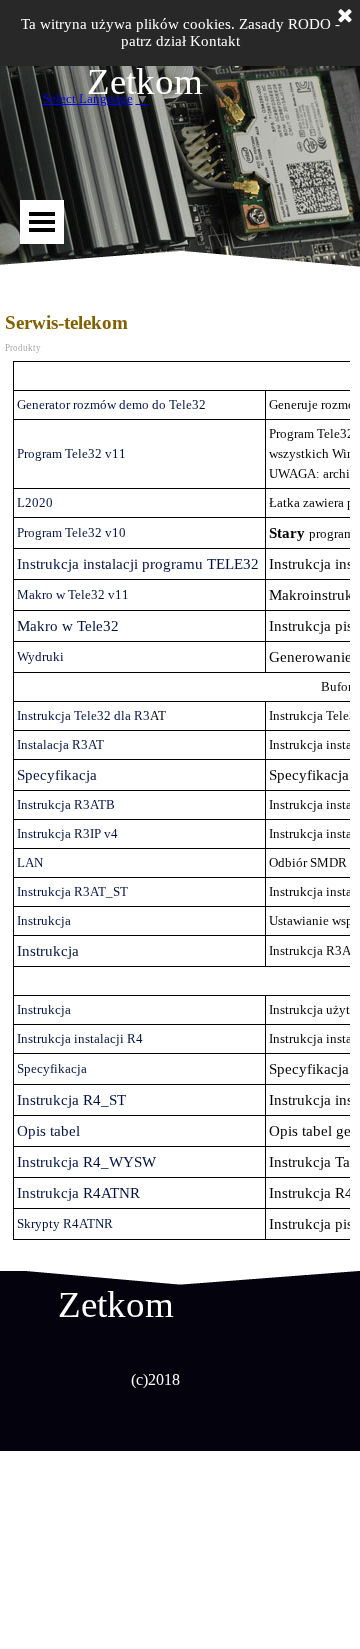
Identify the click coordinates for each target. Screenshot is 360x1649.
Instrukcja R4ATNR (78, 1193)
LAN (30, 862)
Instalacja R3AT (60, 744)
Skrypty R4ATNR (65, 1223)
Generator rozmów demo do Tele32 (111, 404)
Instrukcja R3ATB (66, 804)
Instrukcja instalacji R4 (80, 1038)
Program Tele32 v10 (71, 532)
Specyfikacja (57, 775)
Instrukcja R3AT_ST (72, 891)
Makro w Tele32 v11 (73, 594)
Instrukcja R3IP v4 (67, 833)
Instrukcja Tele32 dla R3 (83, 715)
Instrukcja (44, 920)
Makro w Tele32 (68, 626)
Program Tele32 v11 (71, 453)
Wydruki (40, 656)
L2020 (35, 502)
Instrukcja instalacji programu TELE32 (138, 564)
